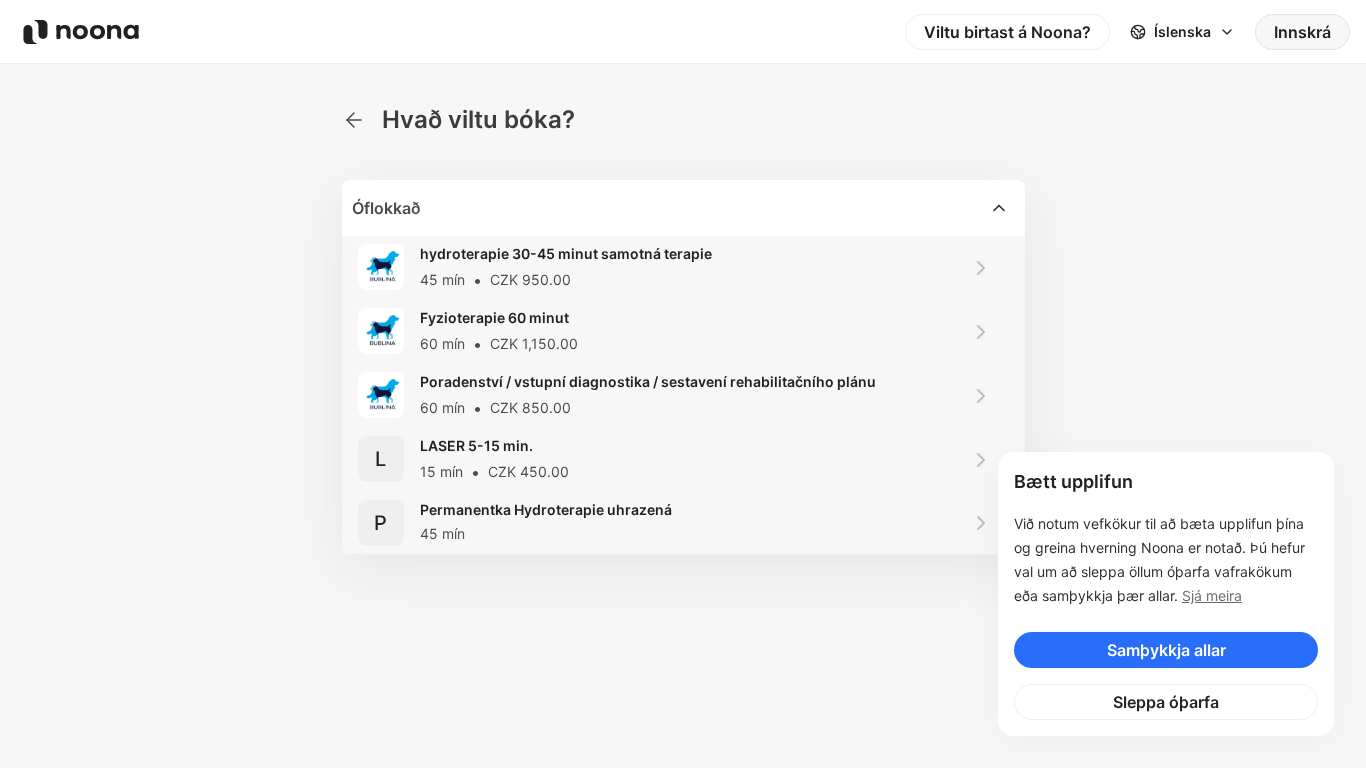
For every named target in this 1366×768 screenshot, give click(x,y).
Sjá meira (1212, 595)
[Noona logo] (81, 32)
